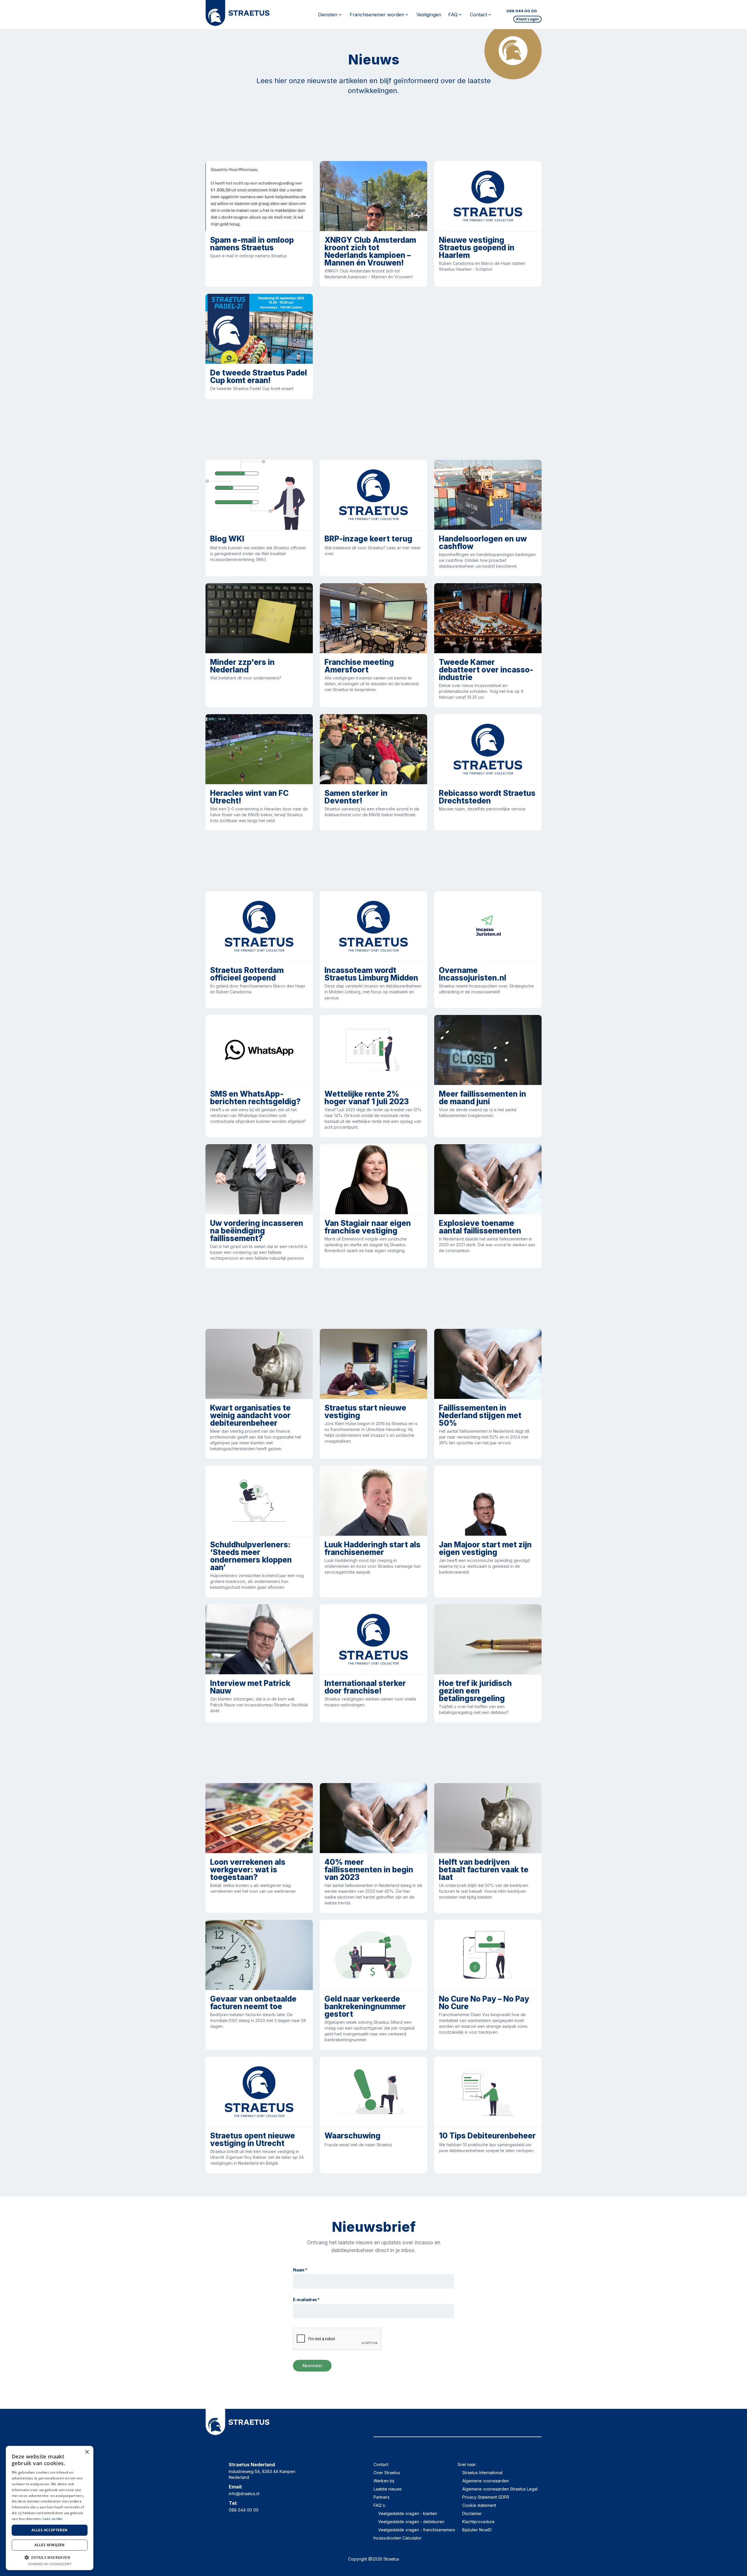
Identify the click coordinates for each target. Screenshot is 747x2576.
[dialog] (50, 2508)
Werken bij (384, 2481)
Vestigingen (429, 15)
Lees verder (53, 2519)
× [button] (87, 2452)
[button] (50, 2557)
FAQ (453, 15)
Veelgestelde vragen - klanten (408, 2513)
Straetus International (482, 2473)
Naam (300, 2270)
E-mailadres (306, 2300)
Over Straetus (387, 2473)
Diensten (328, 15)
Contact (381, 2464)
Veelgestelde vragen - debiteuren (411, 2522)
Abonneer (312, 2366)
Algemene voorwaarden (486, 2481)
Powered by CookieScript (50, 2564)
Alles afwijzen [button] (50, 2545)
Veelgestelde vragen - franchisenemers (417, 2530)
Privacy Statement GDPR (486, 2497)
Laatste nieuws (388, 2489)
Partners (382, 2497)
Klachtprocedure (478, 2522)
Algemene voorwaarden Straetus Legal (500, 2489)
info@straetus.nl (244, 2494)
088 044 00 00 (522, 11)
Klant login (527, 19)
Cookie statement (479, 2505)
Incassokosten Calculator (398, 2538)
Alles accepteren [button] (49, 2530)
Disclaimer (472, 2513)
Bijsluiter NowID (477, 2530)
